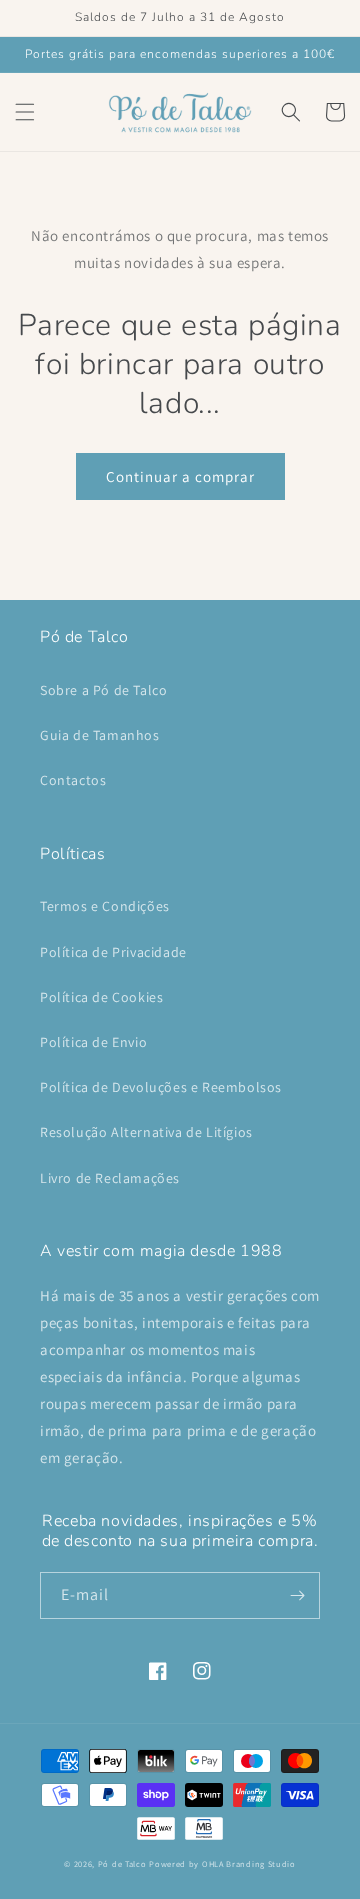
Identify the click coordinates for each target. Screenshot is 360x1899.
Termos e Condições (105, 906)
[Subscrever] (297, 1595)
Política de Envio (93, 1042)
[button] (25, 112)
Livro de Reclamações (110, 1178)
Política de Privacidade (113, 952)
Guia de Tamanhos (100, 735)
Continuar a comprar (180, 476)
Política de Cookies (101, 997)
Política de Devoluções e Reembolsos (161, 1087)
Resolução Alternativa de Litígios (146, 1132)
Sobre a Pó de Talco (103, 690)
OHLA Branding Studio (249, 1863)
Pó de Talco (122, 1863)
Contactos (73, 780)
